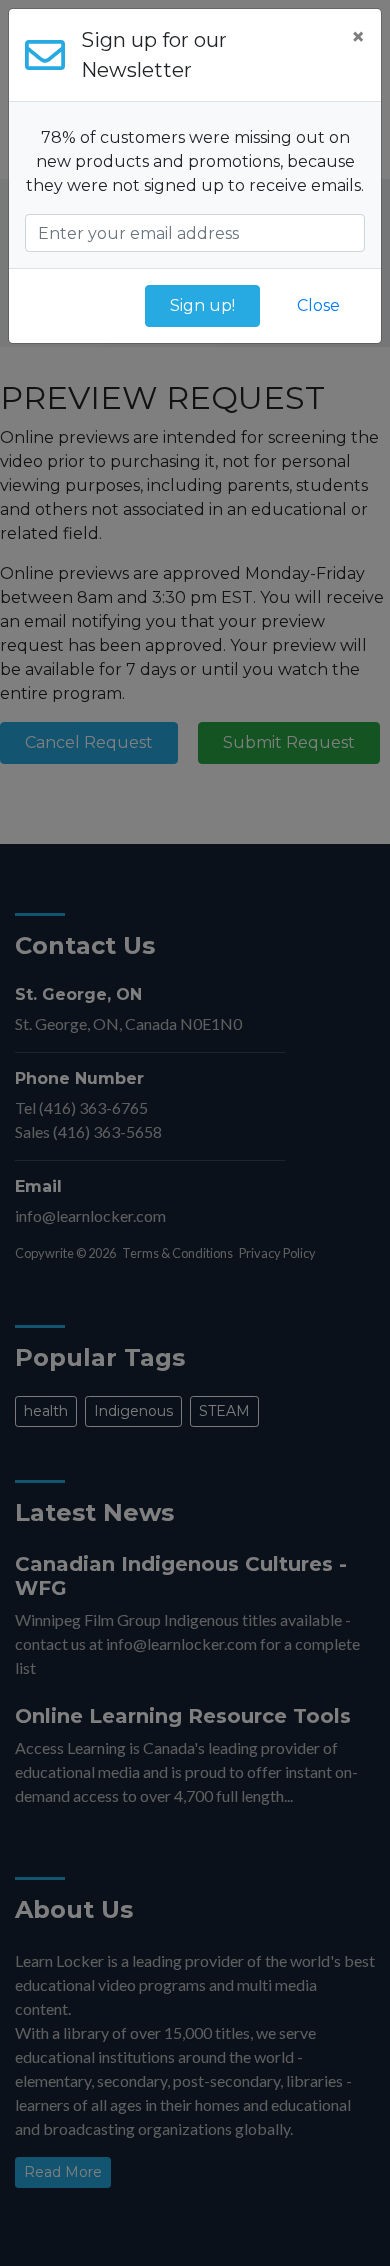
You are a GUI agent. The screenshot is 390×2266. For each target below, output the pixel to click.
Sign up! (202, 305)
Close (318, 305)
